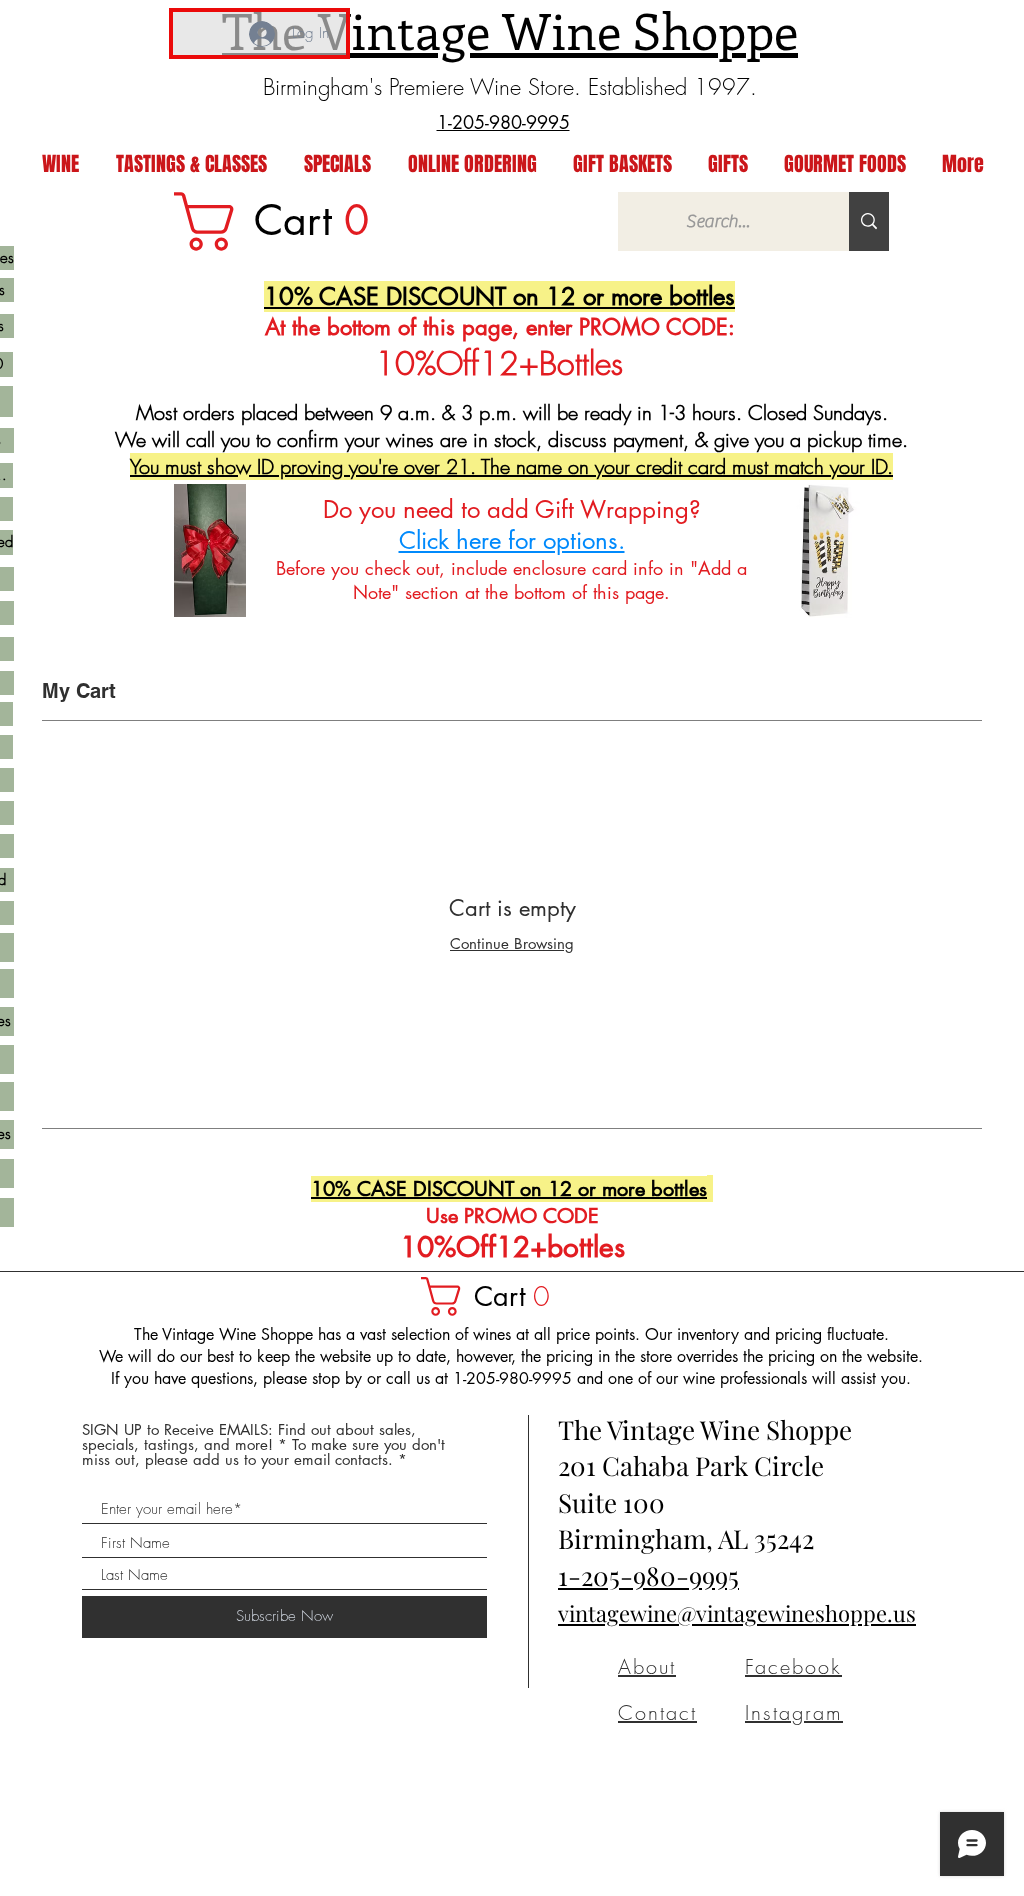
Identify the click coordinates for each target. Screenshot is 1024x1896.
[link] (285, 221)
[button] (495, 1296)
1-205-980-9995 (648, 1575)
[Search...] (869, 221)
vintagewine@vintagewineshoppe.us (737, 1613)
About (647, 1666)
